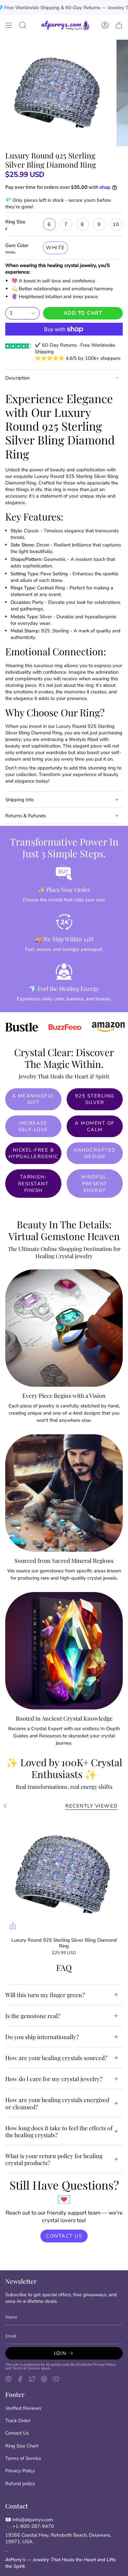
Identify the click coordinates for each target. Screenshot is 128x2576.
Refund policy (20, 2484)
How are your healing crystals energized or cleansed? (57, 2103)
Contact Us (17, 2433)
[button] (23, 25)
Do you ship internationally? (42, 2037)
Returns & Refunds (26, 816)
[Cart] (119, 25)
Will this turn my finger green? (45, 1995)
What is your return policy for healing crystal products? (54, 2159)
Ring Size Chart (22, 2446)
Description (17, 378)
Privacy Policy (104, 2365)
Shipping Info (20, 800)
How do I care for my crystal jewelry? (54, 2079)
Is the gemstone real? (33, 2016)
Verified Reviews (23, 2408)
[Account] (105, 25)
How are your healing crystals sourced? (56, 2058)
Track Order (18, 2421)
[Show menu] (9, 25)
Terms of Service (26, 2368)
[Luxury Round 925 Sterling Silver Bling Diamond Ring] (64, 1875)
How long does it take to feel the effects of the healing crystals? (59, 2131)
